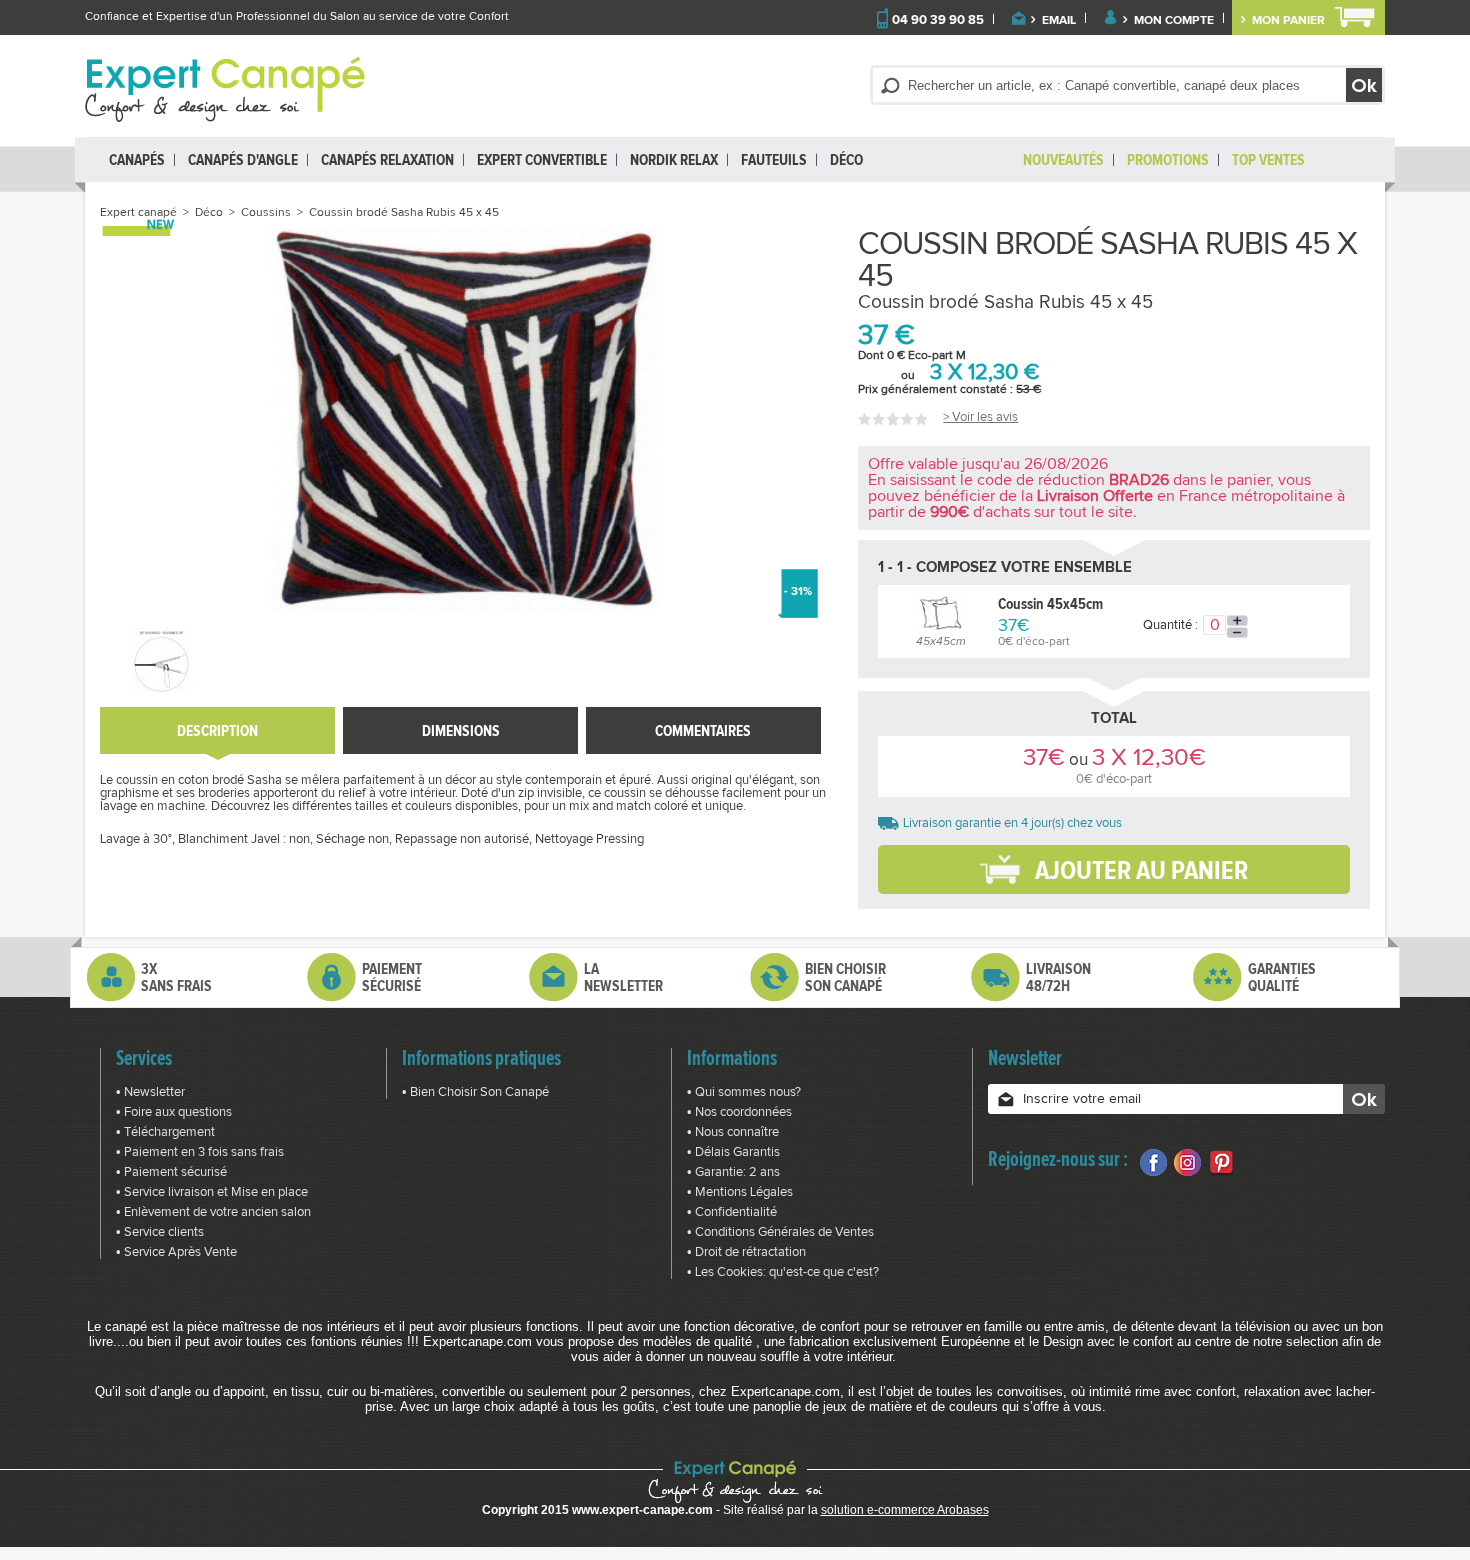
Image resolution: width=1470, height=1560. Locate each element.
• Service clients (160, 1232)
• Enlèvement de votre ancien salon (213, 1212)
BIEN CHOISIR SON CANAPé (845, 977)
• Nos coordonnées (739, 1112)
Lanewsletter (623, 977)
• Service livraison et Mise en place (212, 1192)
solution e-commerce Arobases (905, 1510)
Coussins (266, 213)
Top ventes (1268, 159)
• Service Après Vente (176, 1252)
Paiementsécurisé (392, 977)
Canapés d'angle (243, 159)
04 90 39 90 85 (938, 20)
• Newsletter (150, 1092)
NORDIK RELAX (674, 159)
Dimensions (461, 730)
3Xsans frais (176, 977)
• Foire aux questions (174, 1112)
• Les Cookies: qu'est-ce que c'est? (783, 1272)
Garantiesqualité (1282, 977)
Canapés (137, 159)
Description (217, 730)
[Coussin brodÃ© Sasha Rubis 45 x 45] (161, 659)
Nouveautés (1063, 159)
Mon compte (1172, 21)
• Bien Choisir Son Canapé (475, 1092)
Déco (846, 159)
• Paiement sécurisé (171, 1172)
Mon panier (1287, 21)
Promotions (1168, 159)
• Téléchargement (165, 1132)
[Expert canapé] (225, 88)
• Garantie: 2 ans (733, 1172)
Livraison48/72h (1058, 977)
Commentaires (703, 730)
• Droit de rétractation (746, 1252)
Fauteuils (774, 159)
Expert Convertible (542, 159)
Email (1057, 21)
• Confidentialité (732, 1212)
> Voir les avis (980, 417)
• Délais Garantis (733, 1152)
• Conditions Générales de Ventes (780, 1232)
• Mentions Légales (740, 1192)
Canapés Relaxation (387, 159)
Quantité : (1170, 625)
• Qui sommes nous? (744, 1092)
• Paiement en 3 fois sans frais (200, 1152)
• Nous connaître (733, 1132)
